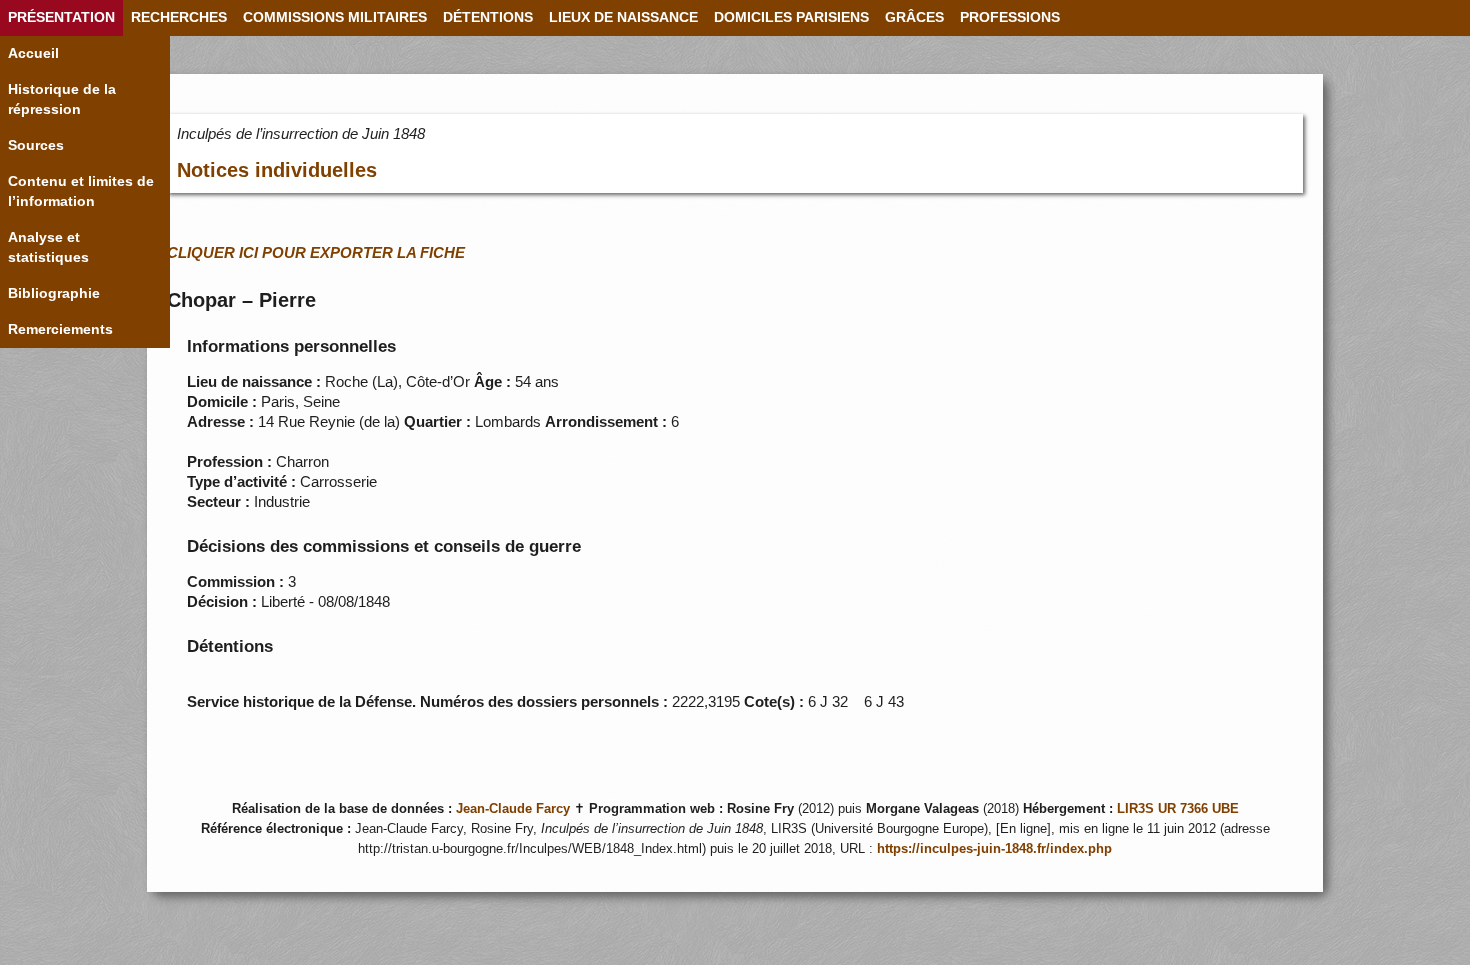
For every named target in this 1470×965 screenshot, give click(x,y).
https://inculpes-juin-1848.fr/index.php (994, 849)
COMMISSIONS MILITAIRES (335, 17)
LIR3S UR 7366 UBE (1178, 809)
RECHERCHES (179, 17)
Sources (36, 145)
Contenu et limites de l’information (81, 191)
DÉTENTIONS (488, 17)
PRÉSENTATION (61, 17)
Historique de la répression (62, 99)
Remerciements (60, 329)
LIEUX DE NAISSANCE (623, 17)
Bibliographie (54, 293)
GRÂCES (914, 17)
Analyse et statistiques (48, 247)
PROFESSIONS (1010, 17)
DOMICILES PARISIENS (791, 17)
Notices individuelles (277, 170)
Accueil (33, 53)
